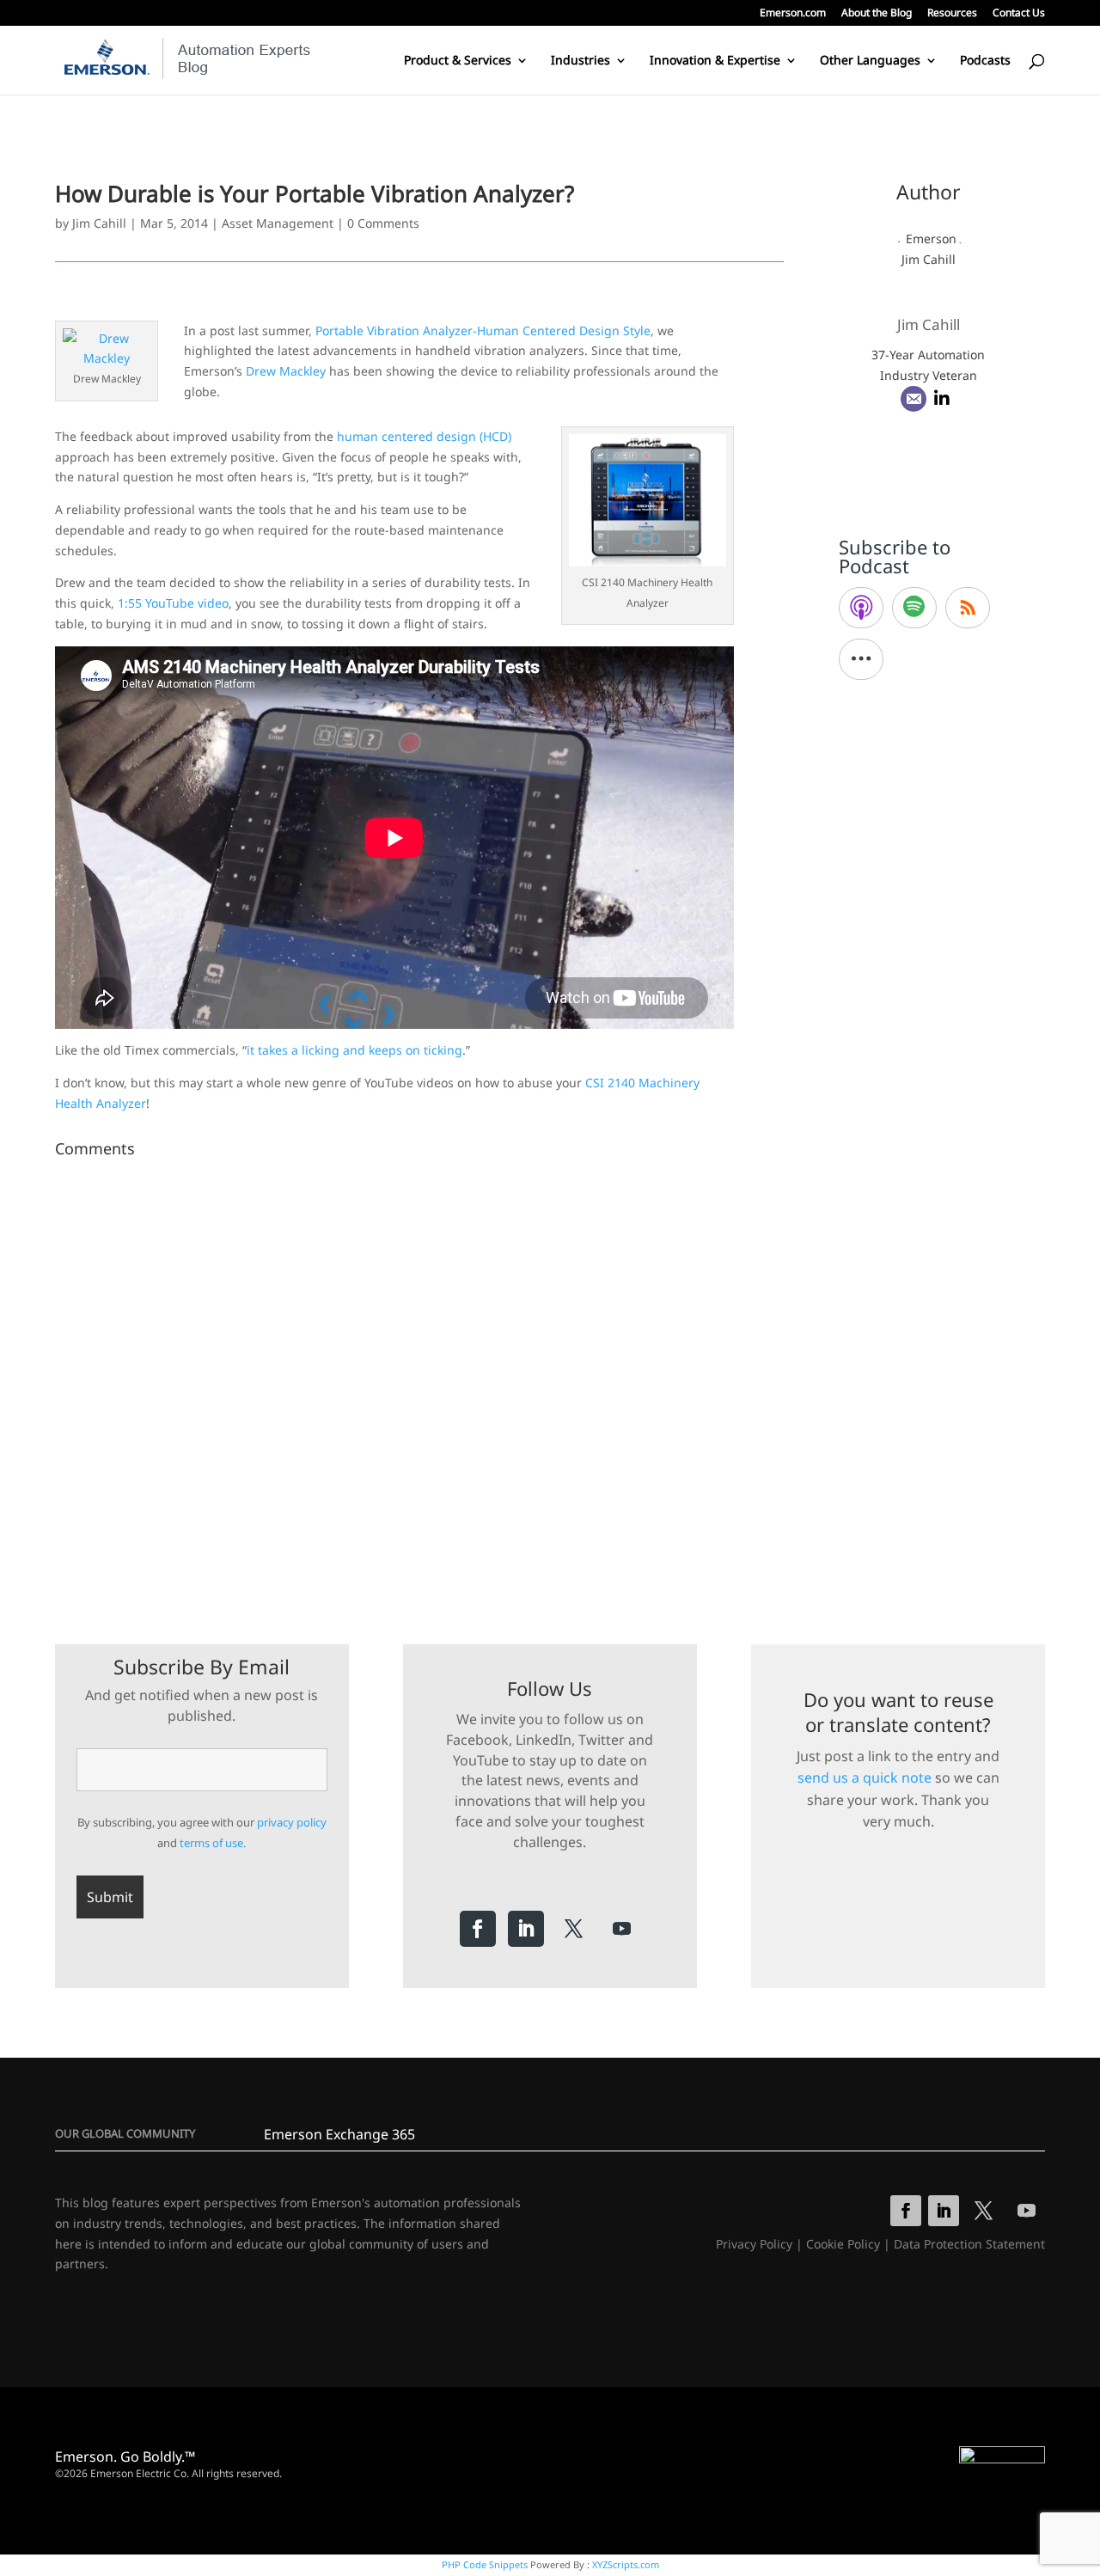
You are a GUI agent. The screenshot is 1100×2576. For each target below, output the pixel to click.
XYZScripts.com (626, 2564)
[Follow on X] (574, 1929)
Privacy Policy (754, 2244)
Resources (952, 14)
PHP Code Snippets (485, 2564)
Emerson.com (793, 14)
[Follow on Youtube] (622, 1929)
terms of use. (213, 1843)
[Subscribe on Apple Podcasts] (861, 608)
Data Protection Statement (969, 2244)
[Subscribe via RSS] (968, 608)
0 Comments (383, 223)
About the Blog (877, 14)
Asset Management (278, 223)
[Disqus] (419, 1380)
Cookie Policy (843, 2244)
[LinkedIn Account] (942, 399)
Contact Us (1019, 14)
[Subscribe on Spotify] (914, 608)
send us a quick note (865, 1778)
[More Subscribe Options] (861, 659)
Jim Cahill (99, 223)
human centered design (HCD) (424, 436)
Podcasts (985, 61)
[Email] (914, 399)
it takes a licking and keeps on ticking (354, 1050)
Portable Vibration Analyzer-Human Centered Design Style (483, 330)
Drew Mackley (286, 371)
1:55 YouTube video (173, 603)
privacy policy (292, 1822)
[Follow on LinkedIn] (526, 1929)
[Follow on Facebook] (478, 1929)
